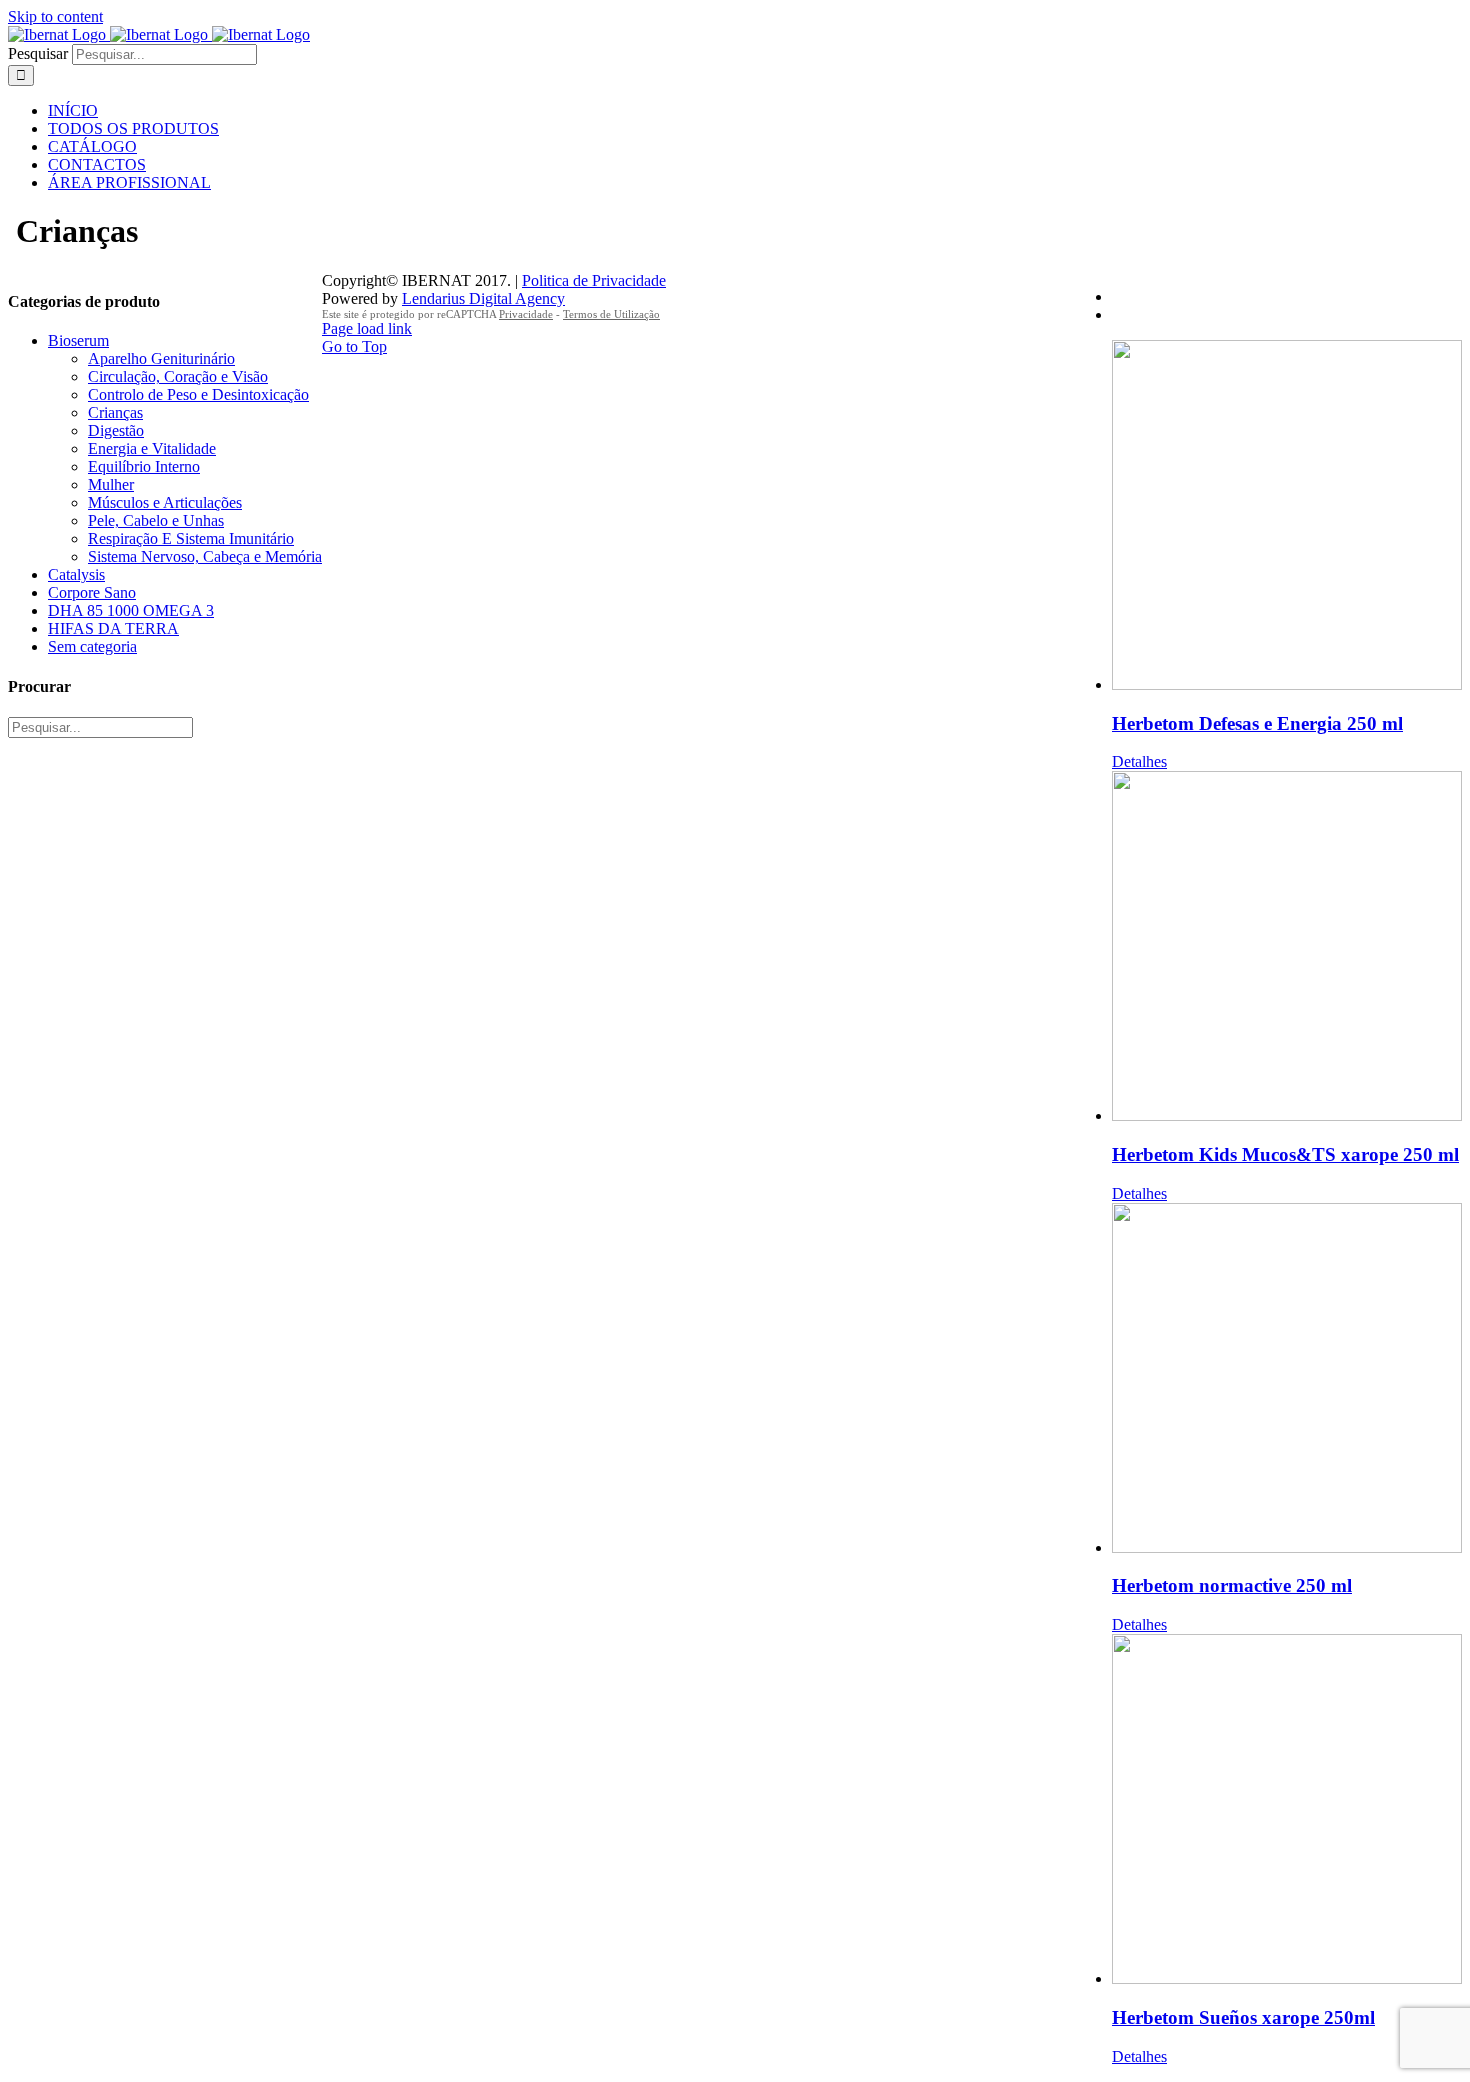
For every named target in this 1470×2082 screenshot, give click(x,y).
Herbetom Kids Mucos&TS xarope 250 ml (1285, 1154)
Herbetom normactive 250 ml (1232, 1585)
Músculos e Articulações (165, 502)
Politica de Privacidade (594, 280)
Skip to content (55, 16)
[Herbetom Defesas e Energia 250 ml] (1287, 517)
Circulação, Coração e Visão (178, 376)
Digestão (116, 430)
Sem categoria (92, 646)
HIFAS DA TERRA (113, 628)
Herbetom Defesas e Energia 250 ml (1257, 723)
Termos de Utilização (611, 314)
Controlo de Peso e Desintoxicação (198, 394)
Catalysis (76, 574)
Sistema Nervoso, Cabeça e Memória (205, 556)
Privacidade (526, 314)
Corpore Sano (92, 592)
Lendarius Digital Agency (483, 298)
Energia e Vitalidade (152, 448)
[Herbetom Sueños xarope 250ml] (1287, 1811)
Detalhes (1139, 761)
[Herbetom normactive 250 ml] (1287, 1380)
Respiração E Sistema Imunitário (191, 538)
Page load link (367, 328)
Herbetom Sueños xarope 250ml (1243, 2017)
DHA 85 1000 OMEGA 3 (131, 610)
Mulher (111, 484)
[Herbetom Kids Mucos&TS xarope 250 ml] (1287, 948)
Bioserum (78, 340)
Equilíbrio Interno (144, 466)
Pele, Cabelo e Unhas (156, 520)
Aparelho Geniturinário (161, 358)
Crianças (115, 412)
